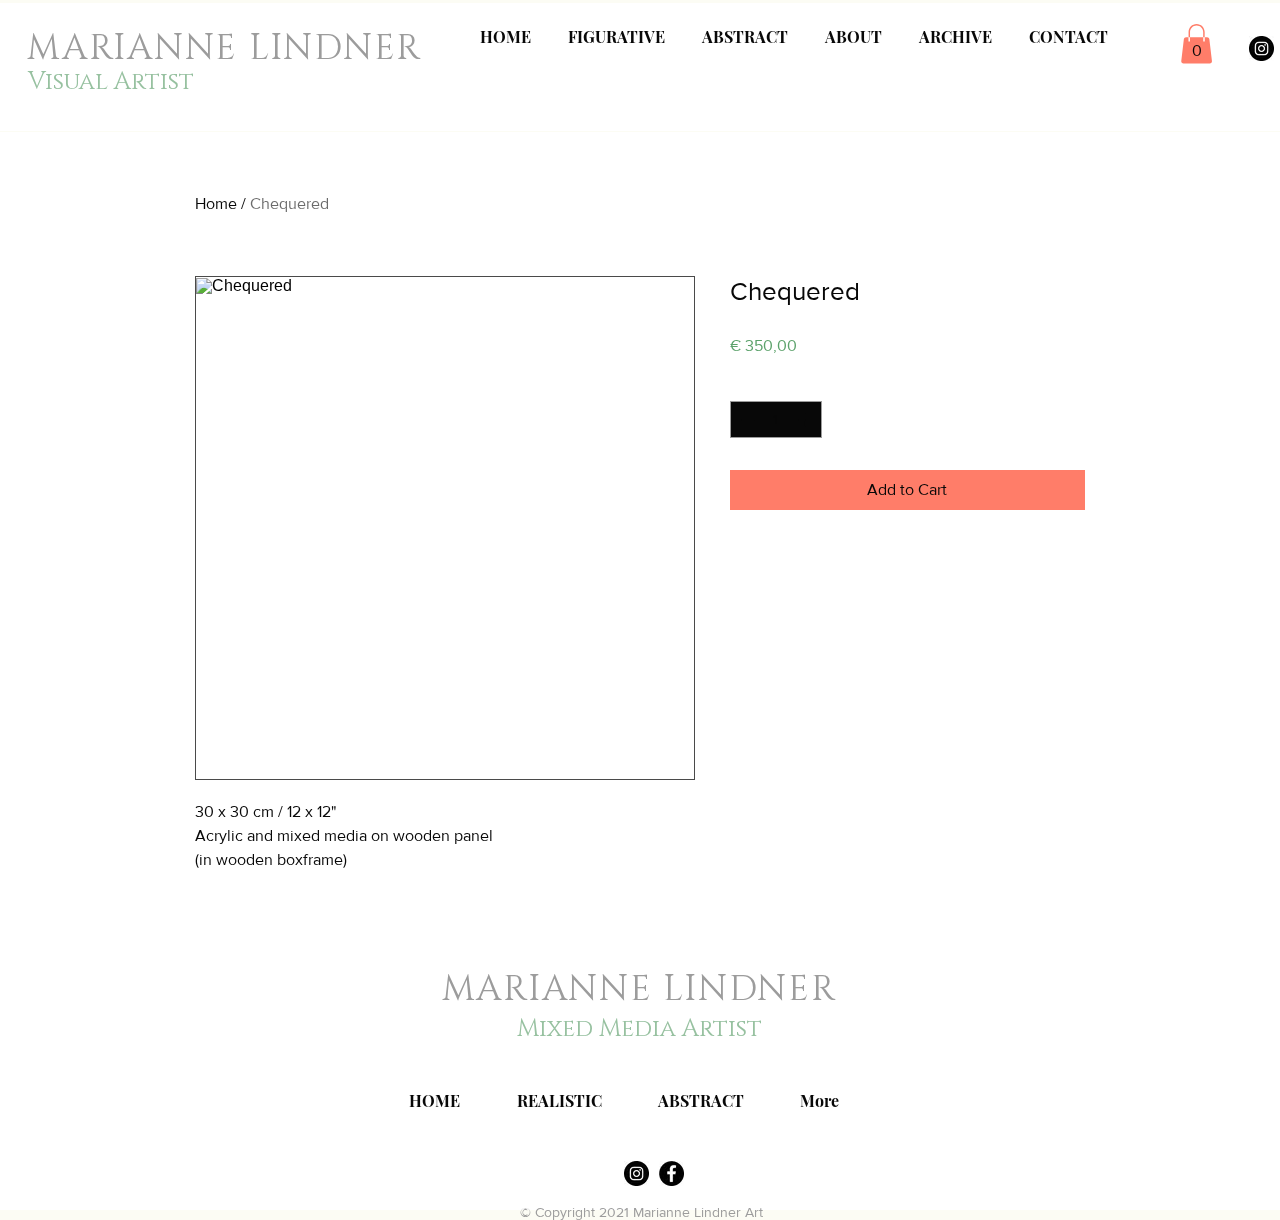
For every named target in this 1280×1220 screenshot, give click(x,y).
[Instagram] (1261, 48)
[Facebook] (671, 1173)
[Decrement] (745, 419)
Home (216, 203)
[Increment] (806, 419)
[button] (1196, 43)
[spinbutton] (776, 419)
